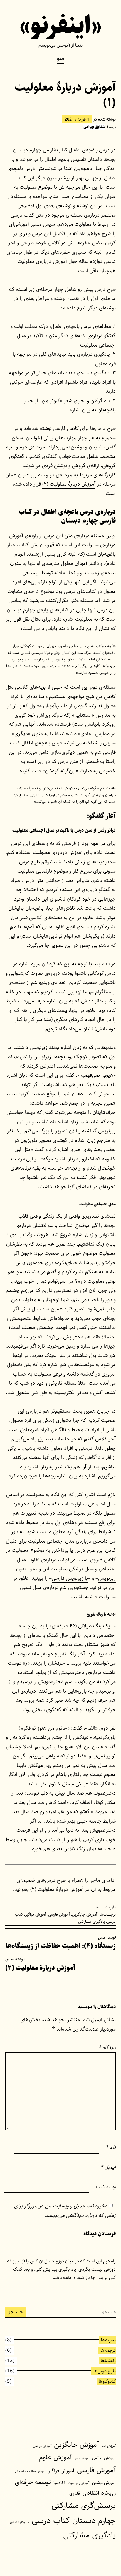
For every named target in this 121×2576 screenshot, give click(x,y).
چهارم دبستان (94, 2521)
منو (61, 58)
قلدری (75, 2493)
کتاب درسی (51, 2520)
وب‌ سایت (106, 2187)
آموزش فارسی (59, 1914)
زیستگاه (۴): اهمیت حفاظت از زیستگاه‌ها (61, 1943)
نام (111, 2148)
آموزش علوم (56, 2457)
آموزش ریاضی (104, 2458)
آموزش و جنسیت (79, 2483)
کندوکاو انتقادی (20, 2522)
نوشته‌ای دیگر (102, 308)
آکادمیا (59, 2483)
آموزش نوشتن (104, 2483)
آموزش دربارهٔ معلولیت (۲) (69, 484)
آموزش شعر (82, 2458)
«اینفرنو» (61, 26)
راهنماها (108, 2361)
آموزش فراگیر (36, 1914)
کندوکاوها (107, 2381)
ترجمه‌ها (108, 2350)
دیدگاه (107, 2048)
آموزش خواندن (42, 2446)
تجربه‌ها (108, 2340)
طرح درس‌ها (106, 1907)
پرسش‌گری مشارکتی (84, 2506)
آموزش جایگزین (85, 1914)
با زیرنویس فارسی (70, 1578)
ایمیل (108, 2167)
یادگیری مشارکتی (91, 1922)
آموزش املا (109, 2446)
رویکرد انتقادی (99, 2493)
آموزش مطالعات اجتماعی (29, 2471)
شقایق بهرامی (94, 127)
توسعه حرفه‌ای (33, 2482)
